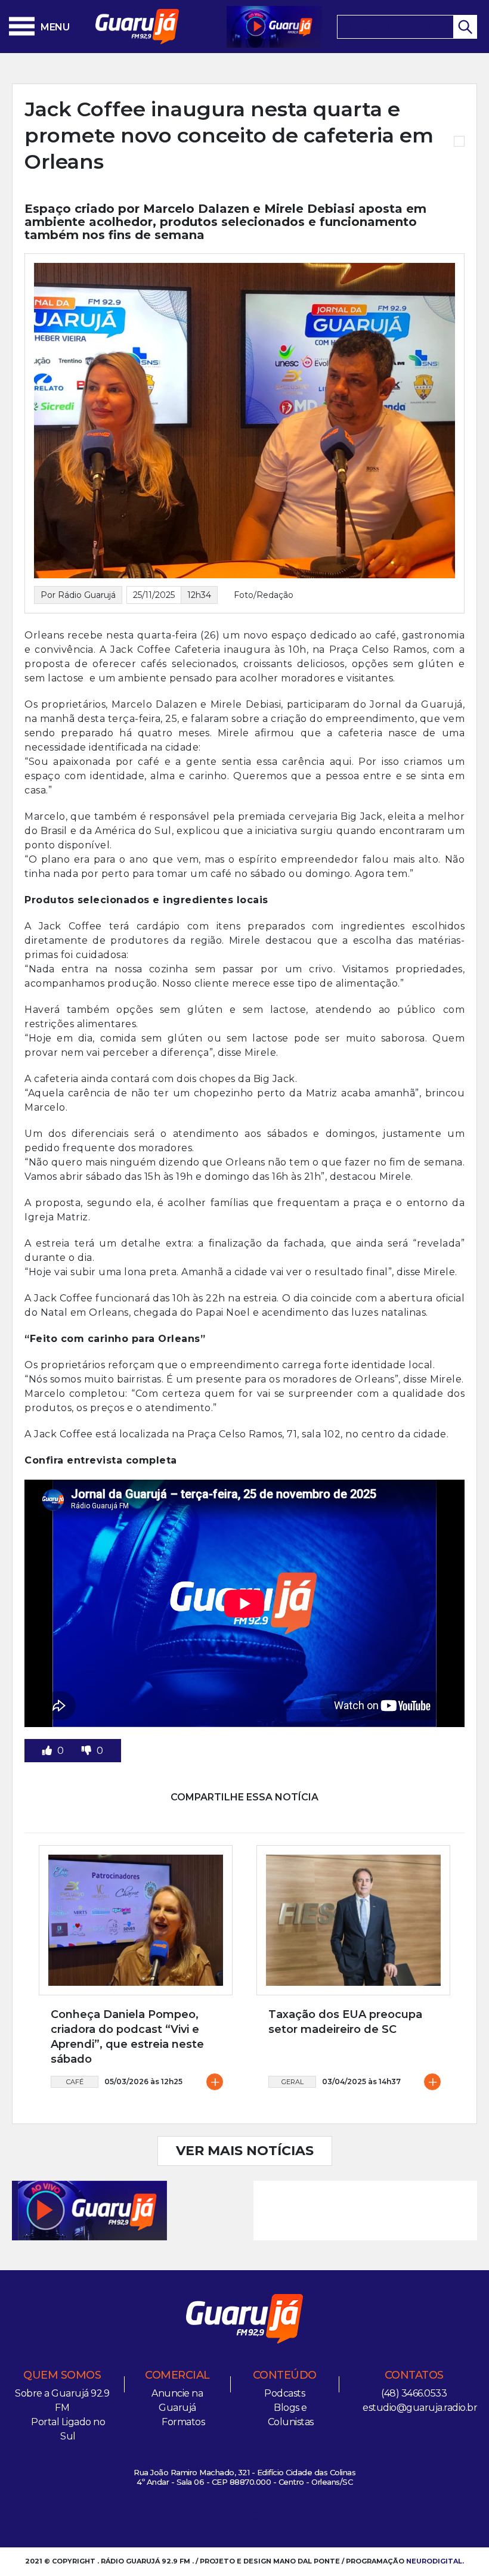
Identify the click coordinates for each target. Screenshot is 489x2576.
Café (75, 2082)
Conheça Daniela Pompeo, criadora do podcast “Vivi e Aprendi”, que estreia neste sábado (127, 2037)
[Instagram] (196, 2518)
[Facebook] (215, 2518)
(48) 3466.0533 (414, 2393)
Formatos (183, 2422)
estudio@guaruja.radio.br (420, 2408)
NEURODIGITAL (434, 2561)
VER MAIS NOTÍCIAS (245, 2151)
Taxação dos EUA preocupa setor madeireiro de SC (345, 2022)
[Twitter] (235, 2518)
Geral (293, 2082)
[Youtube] (255, 2518)
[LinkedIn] (274, 2518)
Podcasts (284, 2393)
